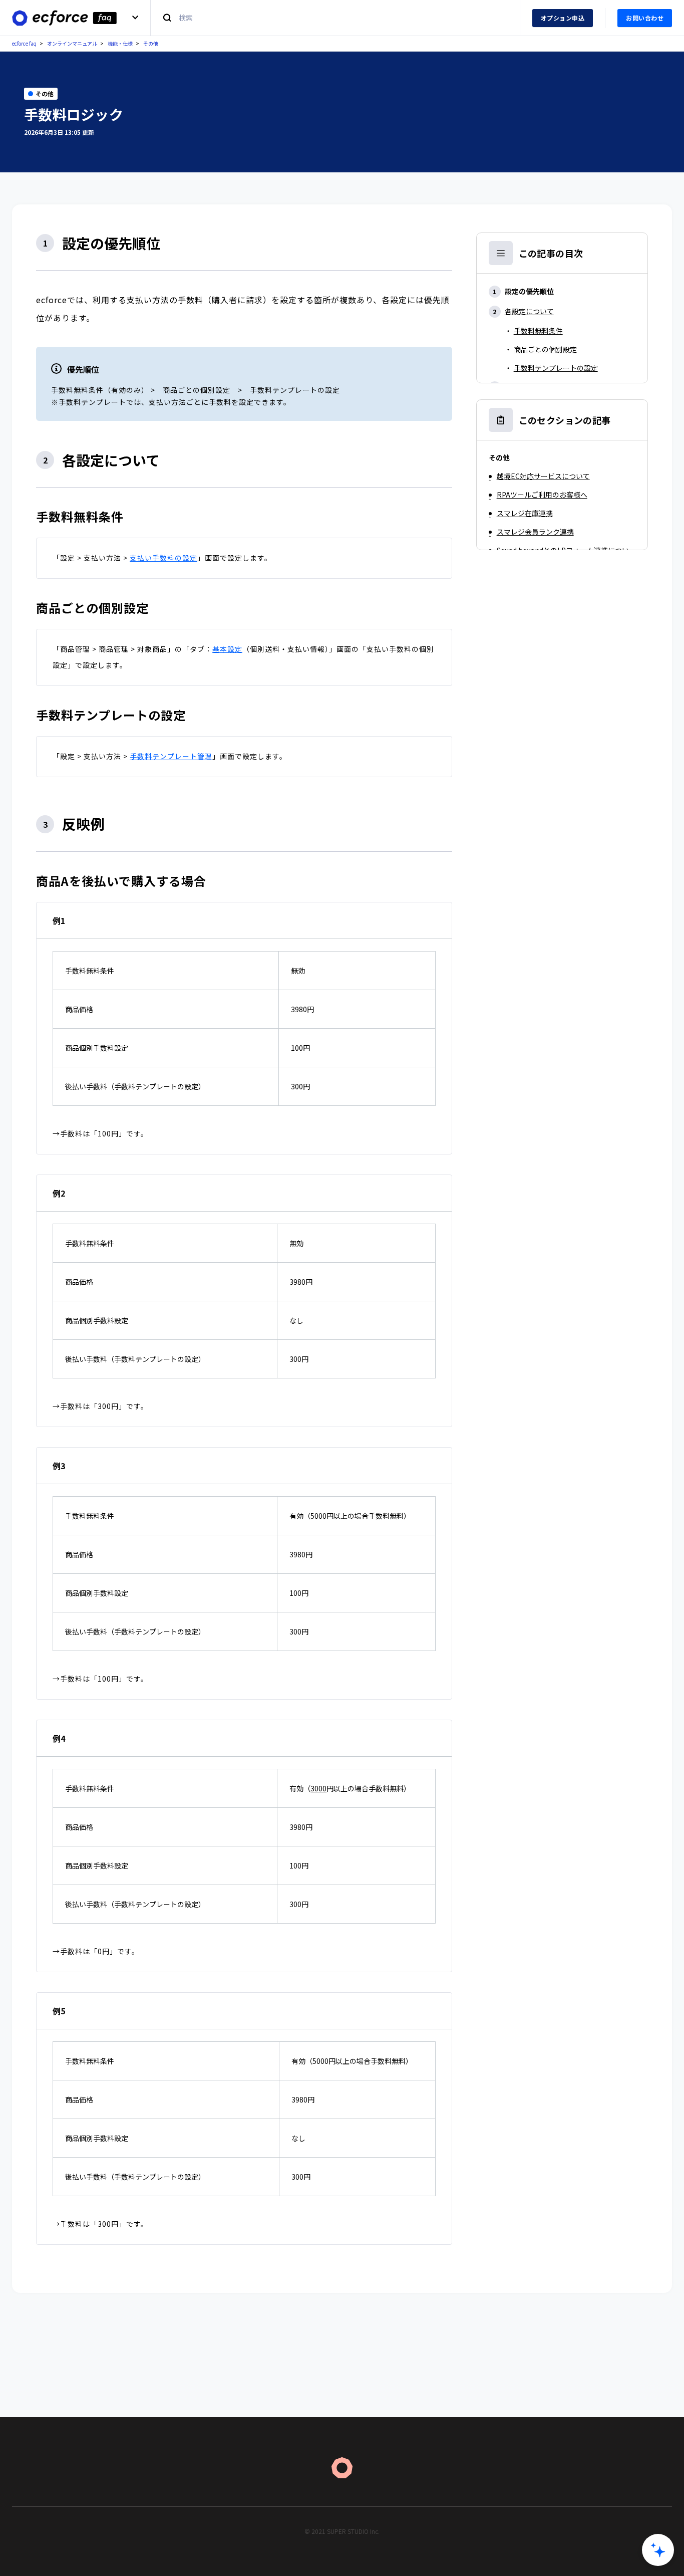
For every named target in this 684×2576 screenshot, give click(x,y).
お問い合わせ (645, 18)
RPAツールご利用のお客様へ (542, 495)
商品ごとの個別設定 (545, 349)
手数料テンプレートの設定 (556, 368)
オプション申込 (563, 18)
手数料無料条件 (538, 331)
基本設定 (227, 649)
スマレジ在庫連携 (525, 513)
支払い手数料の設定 (163, 558)
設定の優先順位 (529, 291)
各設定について (529, 311)
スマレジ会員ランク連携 (535, 532)
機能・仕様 (120, 43)
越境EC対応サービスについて (543, 476)
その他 (151, 43)
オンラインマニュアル (72, 43)
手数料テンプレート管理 (171, 756)
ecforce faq (24, 43)
